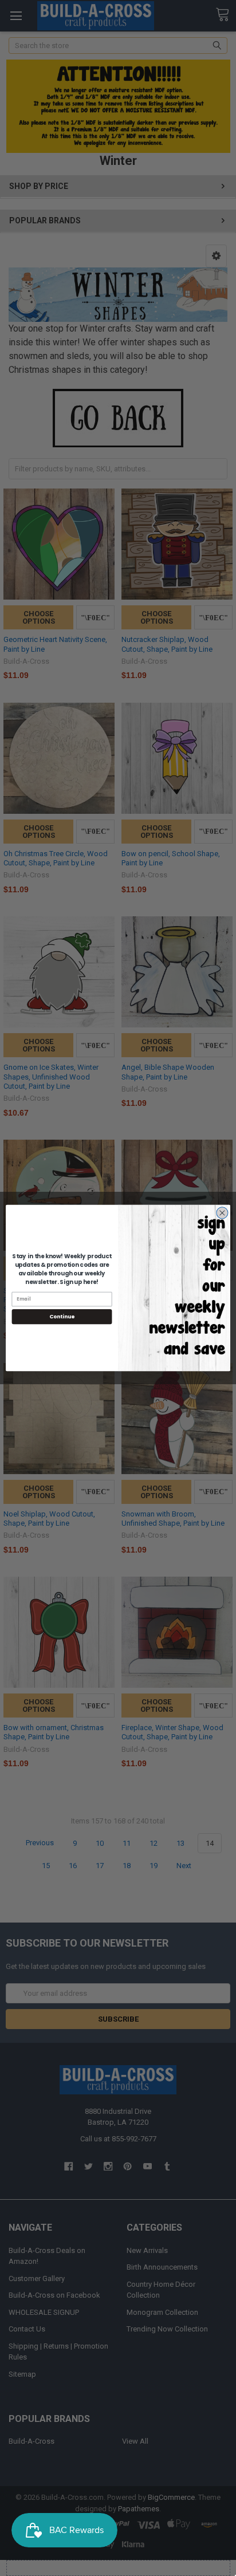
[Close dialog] (222, 1213)
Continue (62, 1317)
